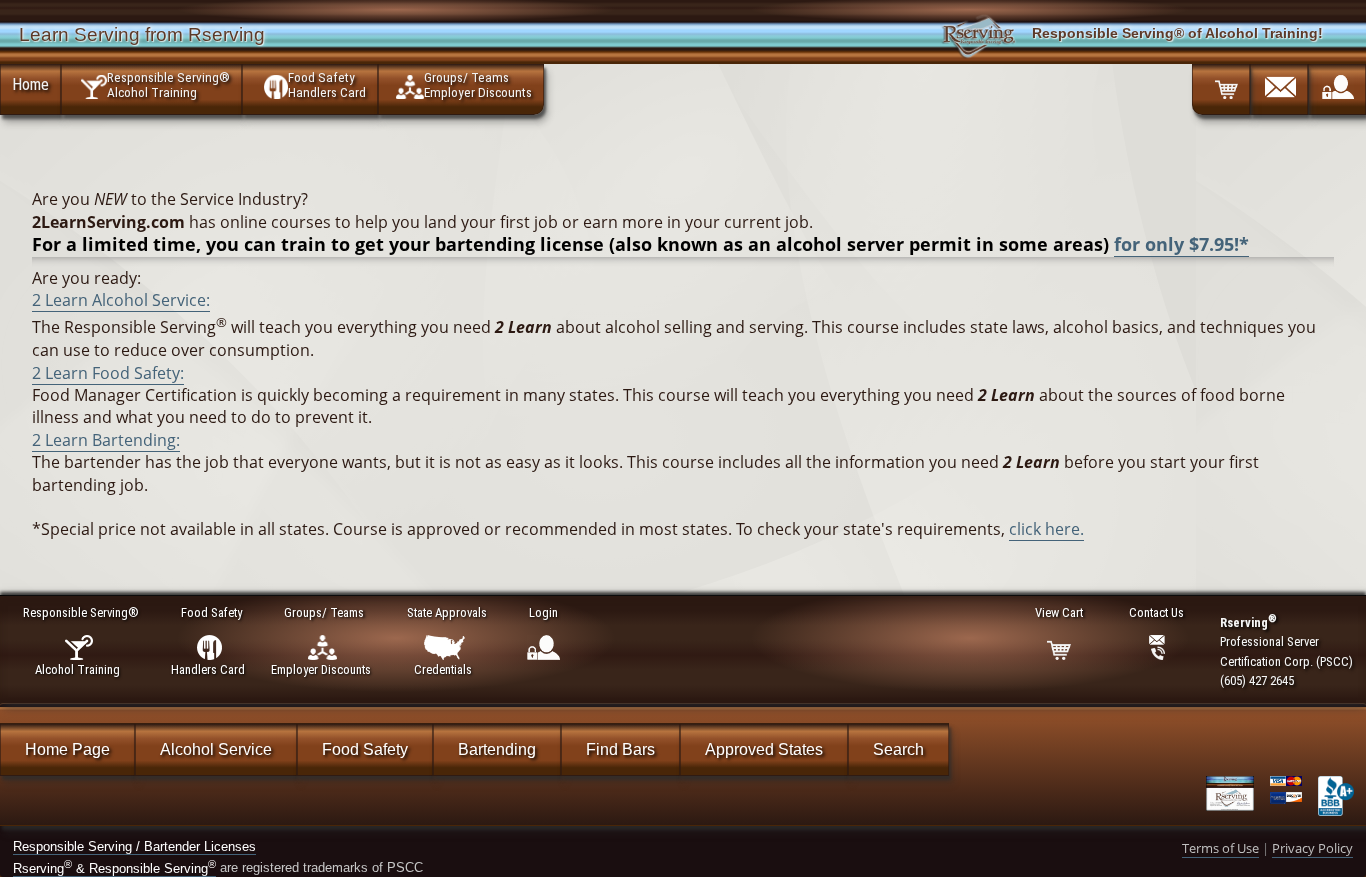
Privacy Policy (1312, 848)
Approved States (764, 749)
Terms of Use (1220, 848)
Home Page (67, 749)
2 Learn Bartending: (106, 440)
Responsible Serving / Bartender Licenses (134, 846)
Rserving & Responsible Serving (114, 868)
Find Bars (620, 749)
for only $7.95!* (1181, 244)
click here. (1046, 529)
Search (898, 749)
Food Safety (365, 749)
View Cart (1059, 612)
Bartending (497, 749)
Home (30, 84)
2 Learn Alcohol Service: (121, 300)
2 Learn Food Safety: (108, 373)
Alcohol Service (216, 749)
